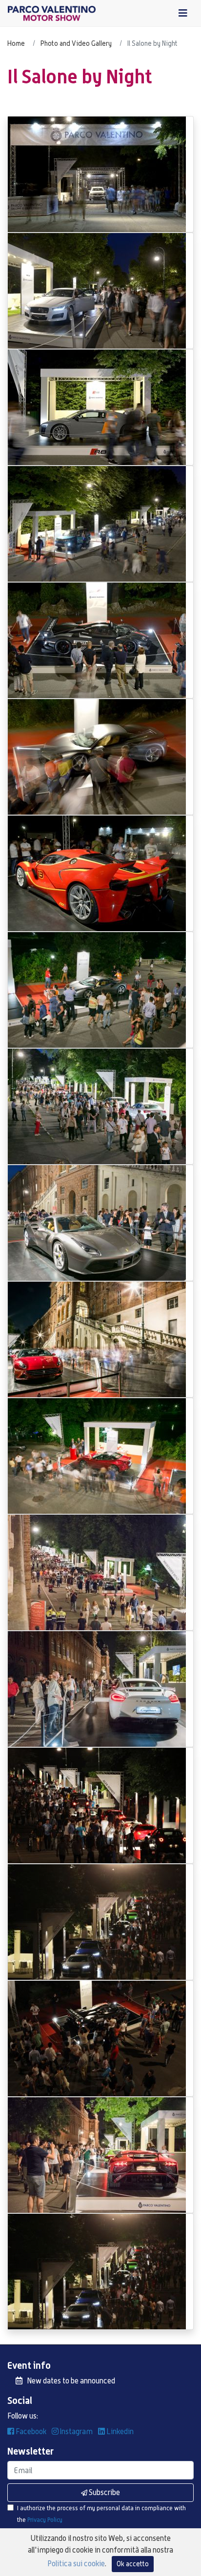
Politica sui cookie (76, 2564)
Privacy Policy (45, 2520)
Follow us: (23, 2416)
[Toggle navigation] (183, 13)
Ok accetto (133, 2564)
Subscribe (104, 2492)
